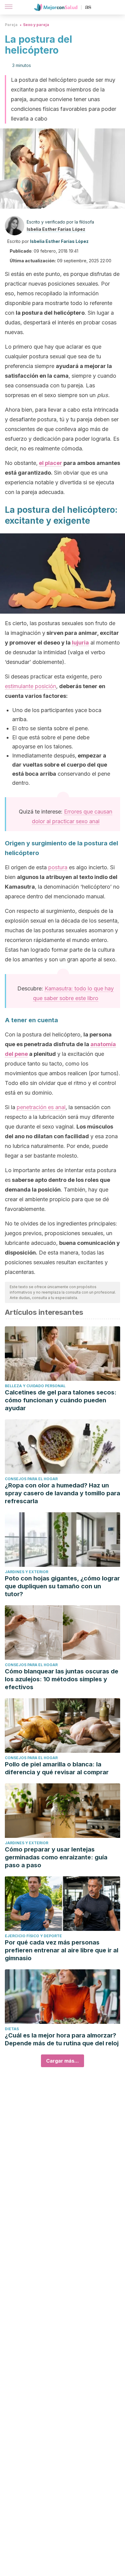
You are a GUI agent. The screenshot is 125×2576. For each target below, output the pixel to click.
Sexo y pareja (36, 25)
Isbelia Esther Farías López (56, 229)
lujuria (80, 643)
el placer (51, 463)
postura (58, 867)
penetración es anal (41, 1107)
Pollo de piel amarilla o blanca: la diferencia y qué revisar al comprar (57, 1768)
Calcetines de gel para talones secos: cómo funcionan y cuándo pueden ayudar (61, 1400)
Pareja (11, 25)
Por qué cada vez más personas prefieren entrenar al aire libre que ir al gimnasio (62, 1950)
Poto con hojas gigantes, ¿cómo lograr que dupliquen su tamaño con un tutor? (62, 1586)
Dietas (12, 2029)
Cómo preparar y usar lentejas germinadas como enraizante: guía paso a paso (56, 1857)
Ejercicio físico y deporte (33, 1936)
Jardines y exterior (27, 1572)
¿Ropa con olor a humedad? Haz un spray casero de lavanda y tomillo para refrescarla (62, 1493)
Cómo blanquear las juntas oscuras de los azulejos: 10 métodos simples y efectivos (62, 1679)
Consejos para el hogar (31, 1479)
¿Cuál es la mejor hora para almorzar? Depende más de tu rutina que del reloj (62, 2039)
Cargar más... (62, 2061)
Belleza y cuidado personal (35, 1386)
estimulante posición (30, 686)
